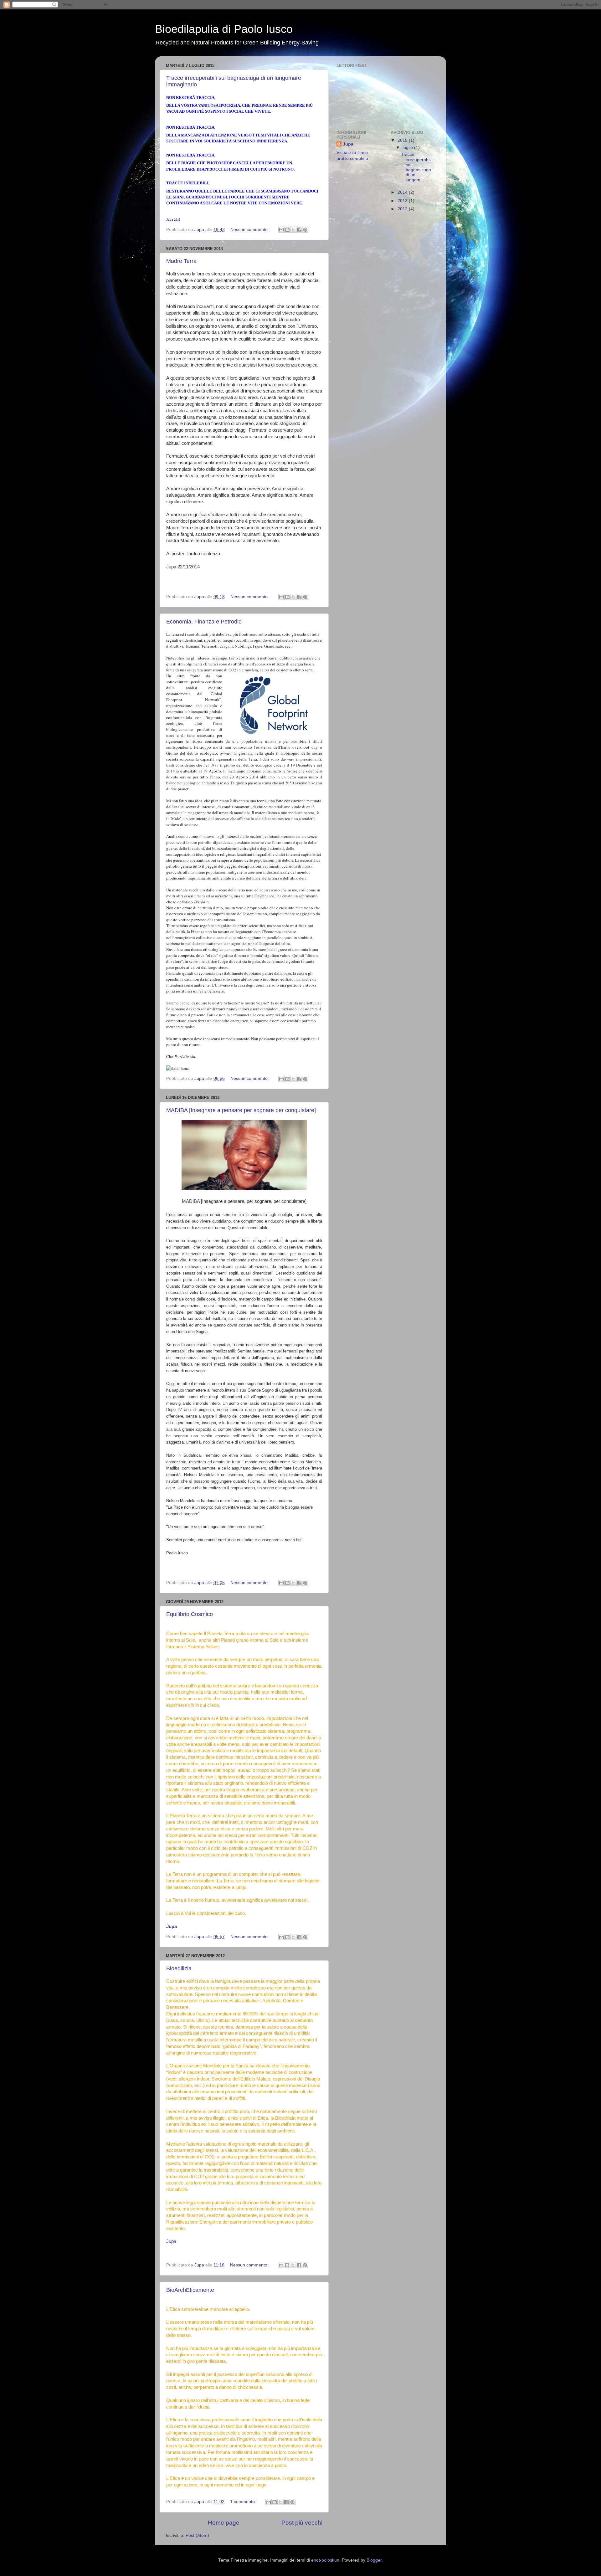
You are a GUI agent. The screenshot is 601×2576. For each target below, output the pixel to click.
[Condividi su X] (293, 230)
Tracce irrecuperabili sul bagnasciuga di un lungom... (416, 167)
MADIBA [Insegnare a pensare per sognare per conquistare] (241, 1110)
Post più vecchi (302, 2523)
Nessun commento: (250, 230)
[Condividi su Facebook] (299, 230)
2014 (403, 192)
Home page (224, 2523)
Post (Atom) (197, 2535)
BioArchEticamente (190, 2290)
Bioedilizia (179, 1968)
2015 (403, 140)
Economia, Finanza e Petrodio (204, 622)
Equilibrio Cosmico (190, 1614)
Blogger (374, 2560)
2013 (403, 201)
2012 (403, 209)
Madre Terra (181, 261)
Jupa (171, 2241)
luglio (408, 148)
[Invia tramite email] (281, 230)
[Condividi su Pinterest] (305, 230)
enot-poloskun (325, 2560)
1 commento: (244, 2502)
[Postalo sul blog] (287, 230)
